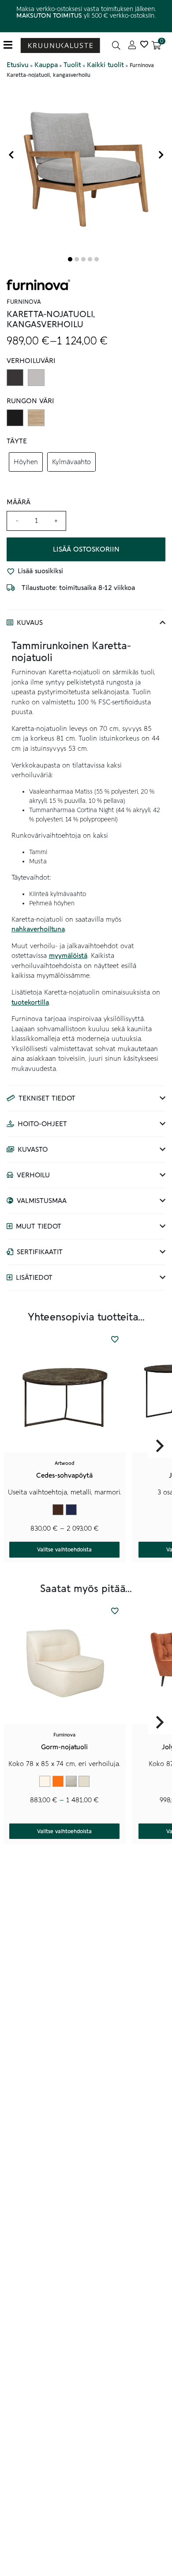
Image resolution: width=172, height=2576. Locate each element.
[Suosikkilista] (144, 45)
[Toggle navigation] (11, 45)
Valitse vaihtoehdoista (64, 1550)
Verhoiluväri (31, 361)
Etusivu (18, 65)
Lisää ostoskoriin (86, 549)
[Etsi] (116, 45)
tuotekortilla (30, 1002)
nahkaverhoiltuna (38, 929)
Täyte (17, 441)
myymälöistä (68, 956)
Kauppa (46, 65)
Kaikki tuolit (105, 65)
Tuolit (72, 65)
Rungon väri (30, 401)
